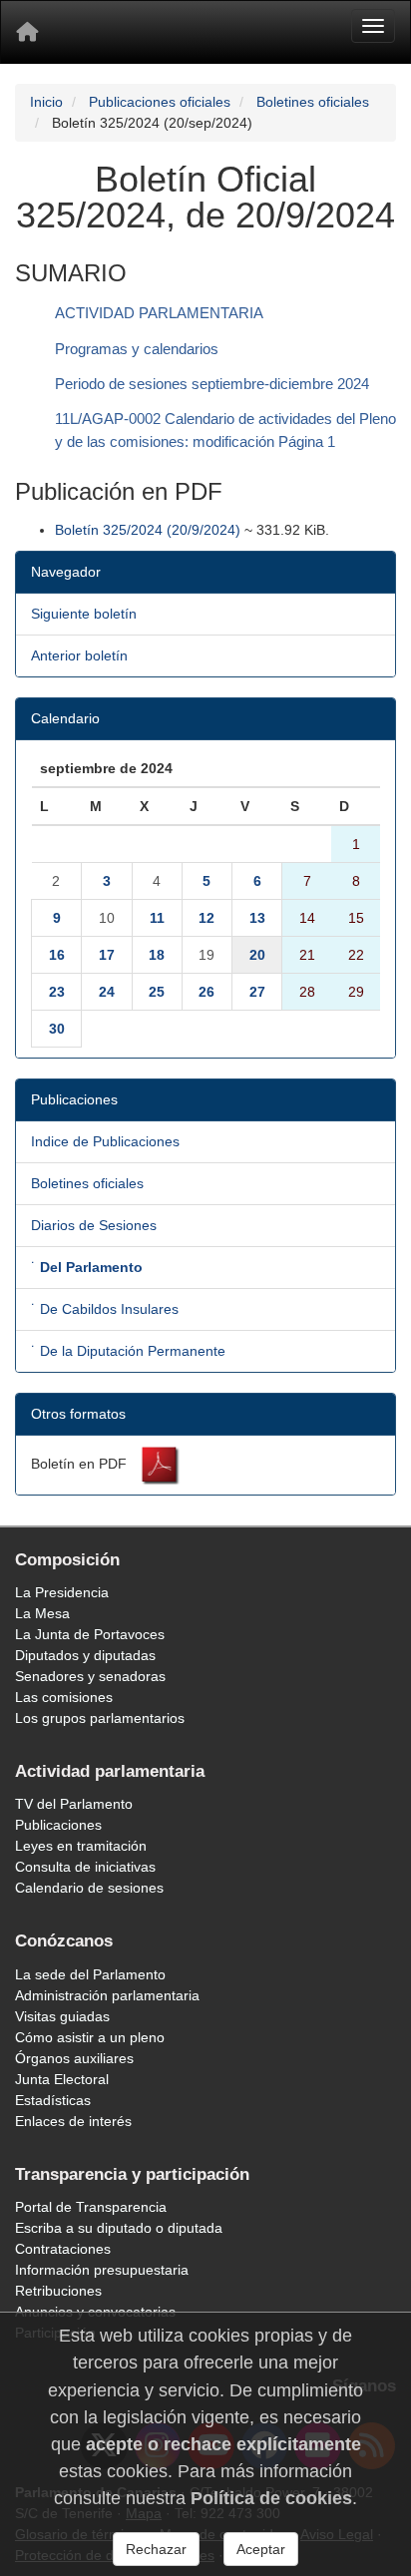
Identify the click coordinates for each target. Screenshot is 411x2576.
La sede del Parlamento (90, 1974)
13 (257, 918)
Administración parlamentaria (107, 1995)
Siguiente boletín (84, 614)
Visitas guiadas (62, 2016)
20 (257, 955)
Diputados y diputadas (85, 1655)
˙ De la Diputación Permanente (128, 1351)
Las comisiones (64, 1697)
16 (57, 955)
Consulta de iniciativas (85, 1867)
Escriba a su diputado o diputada (119, 2228)
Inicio (46, 102)
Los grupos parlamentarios (100, 1718)
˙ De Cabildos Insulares (105, 1309)
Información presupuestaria (102, 2270)
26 (206, 992)
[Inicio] (27, 32)
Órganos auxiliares (74, 2058)
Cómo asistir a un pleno (90, 2037)
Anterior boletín (79, 655)
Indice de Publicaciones (105, 1141)
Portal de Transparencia (91, 2207)
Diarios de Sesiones (94, 1225)
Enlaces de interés (73, 2121)
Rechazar (156, 2549)
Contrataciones (63, 2249)
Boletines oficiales (313, 102)
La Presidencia (62, 1592)
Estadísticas (53, 2100)
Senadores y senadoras (90, 1676)
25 (157, 992)
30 (57, 1029)
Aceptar (261, 2549)
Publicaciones (58, 1825)
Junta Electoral (62, 2079)
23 (57, 992)
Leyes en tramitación (81, 1846)
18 (157, 955)
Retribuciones (58, 2291)
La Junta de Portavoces (90, 1634)
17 (107, 955)
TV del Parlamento (74, 1804)
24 (107, 992)
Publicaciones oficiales (160, 102)
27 (257, 992)
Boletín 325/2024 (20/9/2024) (148, 530)
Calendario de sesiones (89, 1888)
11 (157, 918)
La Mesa (42, 1613)
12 (206, 918)
